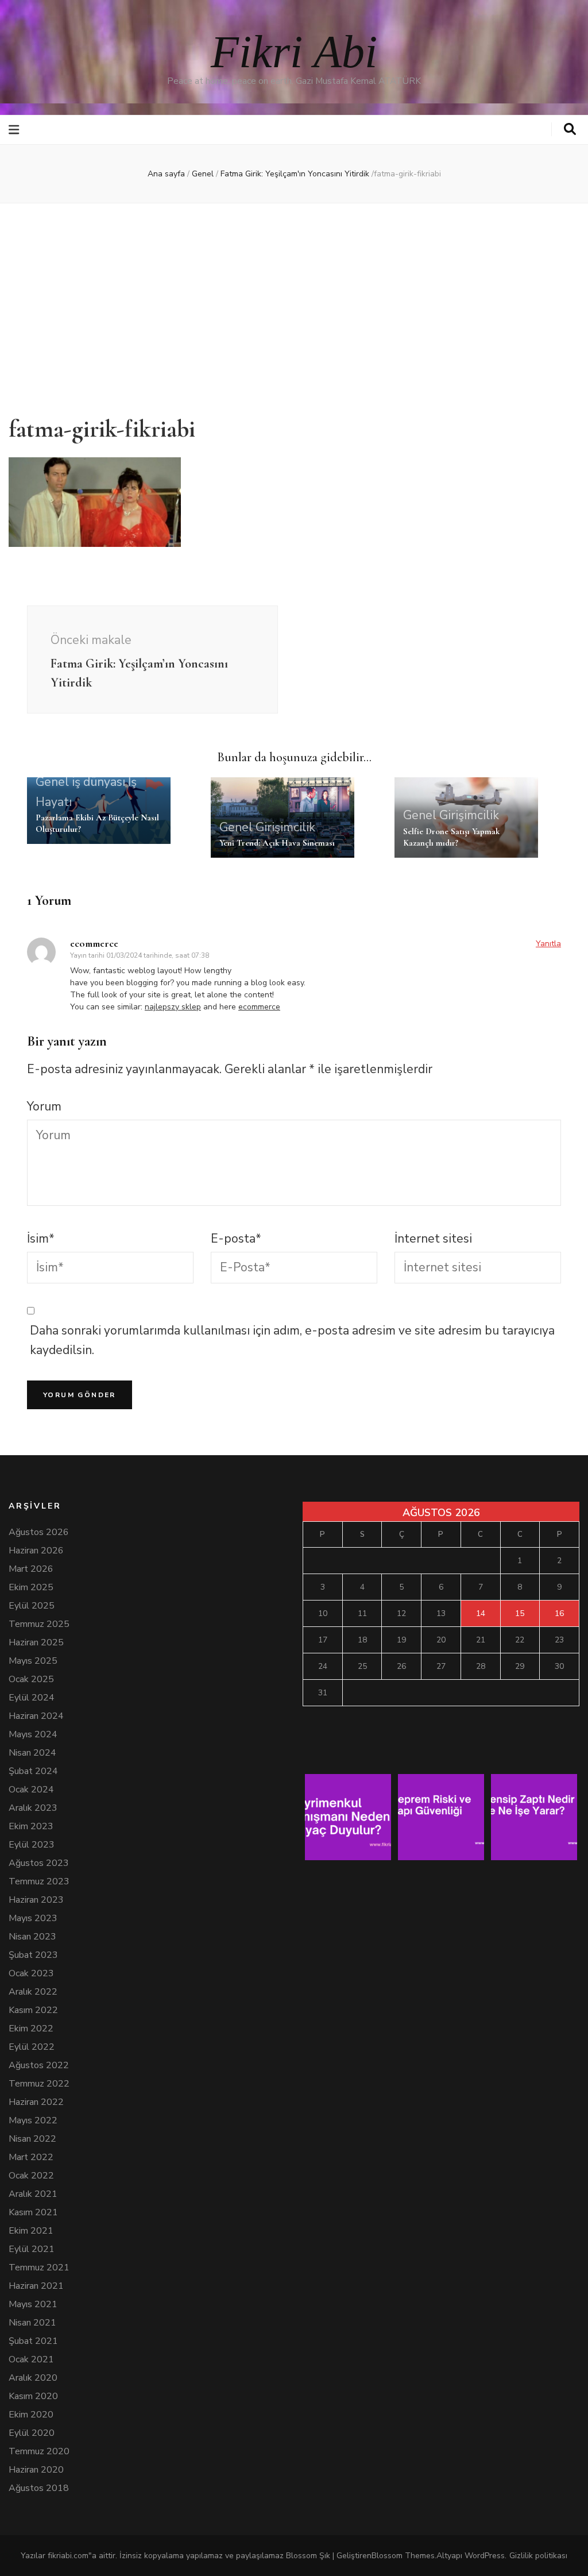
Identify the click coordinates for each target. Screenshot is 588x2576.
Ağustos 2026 (39, 1532)
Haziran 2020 (36, 2470)
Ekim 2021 (31, 2231)
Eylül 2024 (32, 1698)
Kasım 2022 (33, 2010)
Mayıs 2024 (33, 1734)
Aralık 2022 (33, 1992)
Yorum (44, 1106)
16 (559, 1613)
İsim (41, 1239)
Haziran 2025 (36, 1642)
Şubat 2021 (33, 2341)
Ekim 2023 (31, 1826)
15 (520, 1613)
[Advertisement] (294, 302)
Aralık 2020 (33, 2378)
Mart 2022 (31, 2157)
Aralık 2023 (33, 1808)
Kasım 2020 (33, 2396)
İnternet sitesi (433, 1239)
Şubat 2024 (33, 1771)
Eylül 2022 (32, 2047)
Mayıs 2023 (33, 1918)
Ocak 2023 (31, 1973)
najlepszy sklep (173, 1007)
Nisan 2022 (32, 2139)
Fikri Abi (294, 52)
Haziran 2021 (36, 2286)
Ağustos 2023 (39, 1863)
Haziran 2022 (36, 2102)
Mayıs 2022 (33, 2120)
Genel (203, 174)
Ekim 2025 (31, 1587)
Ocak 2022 (31, 2176)
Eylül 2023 (32, 1845)
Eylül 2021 (32, 2249)
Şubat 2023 (33, 1955)
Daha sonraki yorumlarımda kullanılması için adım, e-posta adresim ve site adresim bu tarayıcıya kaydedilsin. (292, 1341)
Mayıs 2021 (33, 2304)
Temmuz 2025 (39, 1624)
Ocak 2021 (31, 2359)
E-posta (236, 1239)
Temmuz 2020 (39, 2451)
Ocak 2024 (31, 1790)
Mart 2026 (31, 1569)
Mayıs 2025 (33, 1661)
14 (481, 1613)
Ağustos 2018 (39, 2488)
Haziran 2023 (36, 1900)
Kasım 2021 (33, 2212)
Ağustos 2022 (39, 2065)
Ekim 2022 (31, 2029)
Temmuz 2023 (39, 1881)
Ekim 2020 (31, 2415)
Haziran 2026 (36, 1551)
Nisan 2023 (32, 1937)
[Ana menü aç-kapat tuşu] (15, 130)
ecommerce (94, 943)
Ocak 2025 (31, 1679)
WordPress (485, 2556)
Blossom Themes (403, 2556)
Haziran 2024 (36, 1716)
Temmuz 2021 (39, 2268)
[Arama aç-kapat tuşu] (570, 129)
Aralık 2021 (33, 2194)
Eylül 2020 (32, 2433)
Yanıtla (548, 944)
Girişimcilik (285, 827)
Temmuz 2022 (39, 2084)
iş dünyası (98, 782)
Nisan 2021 (32, 2323)
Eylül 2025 (32, 1606)
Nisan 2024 (32, 1753)
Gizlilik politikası (538, 2556)
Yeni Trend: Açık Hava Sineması (277, 843)
